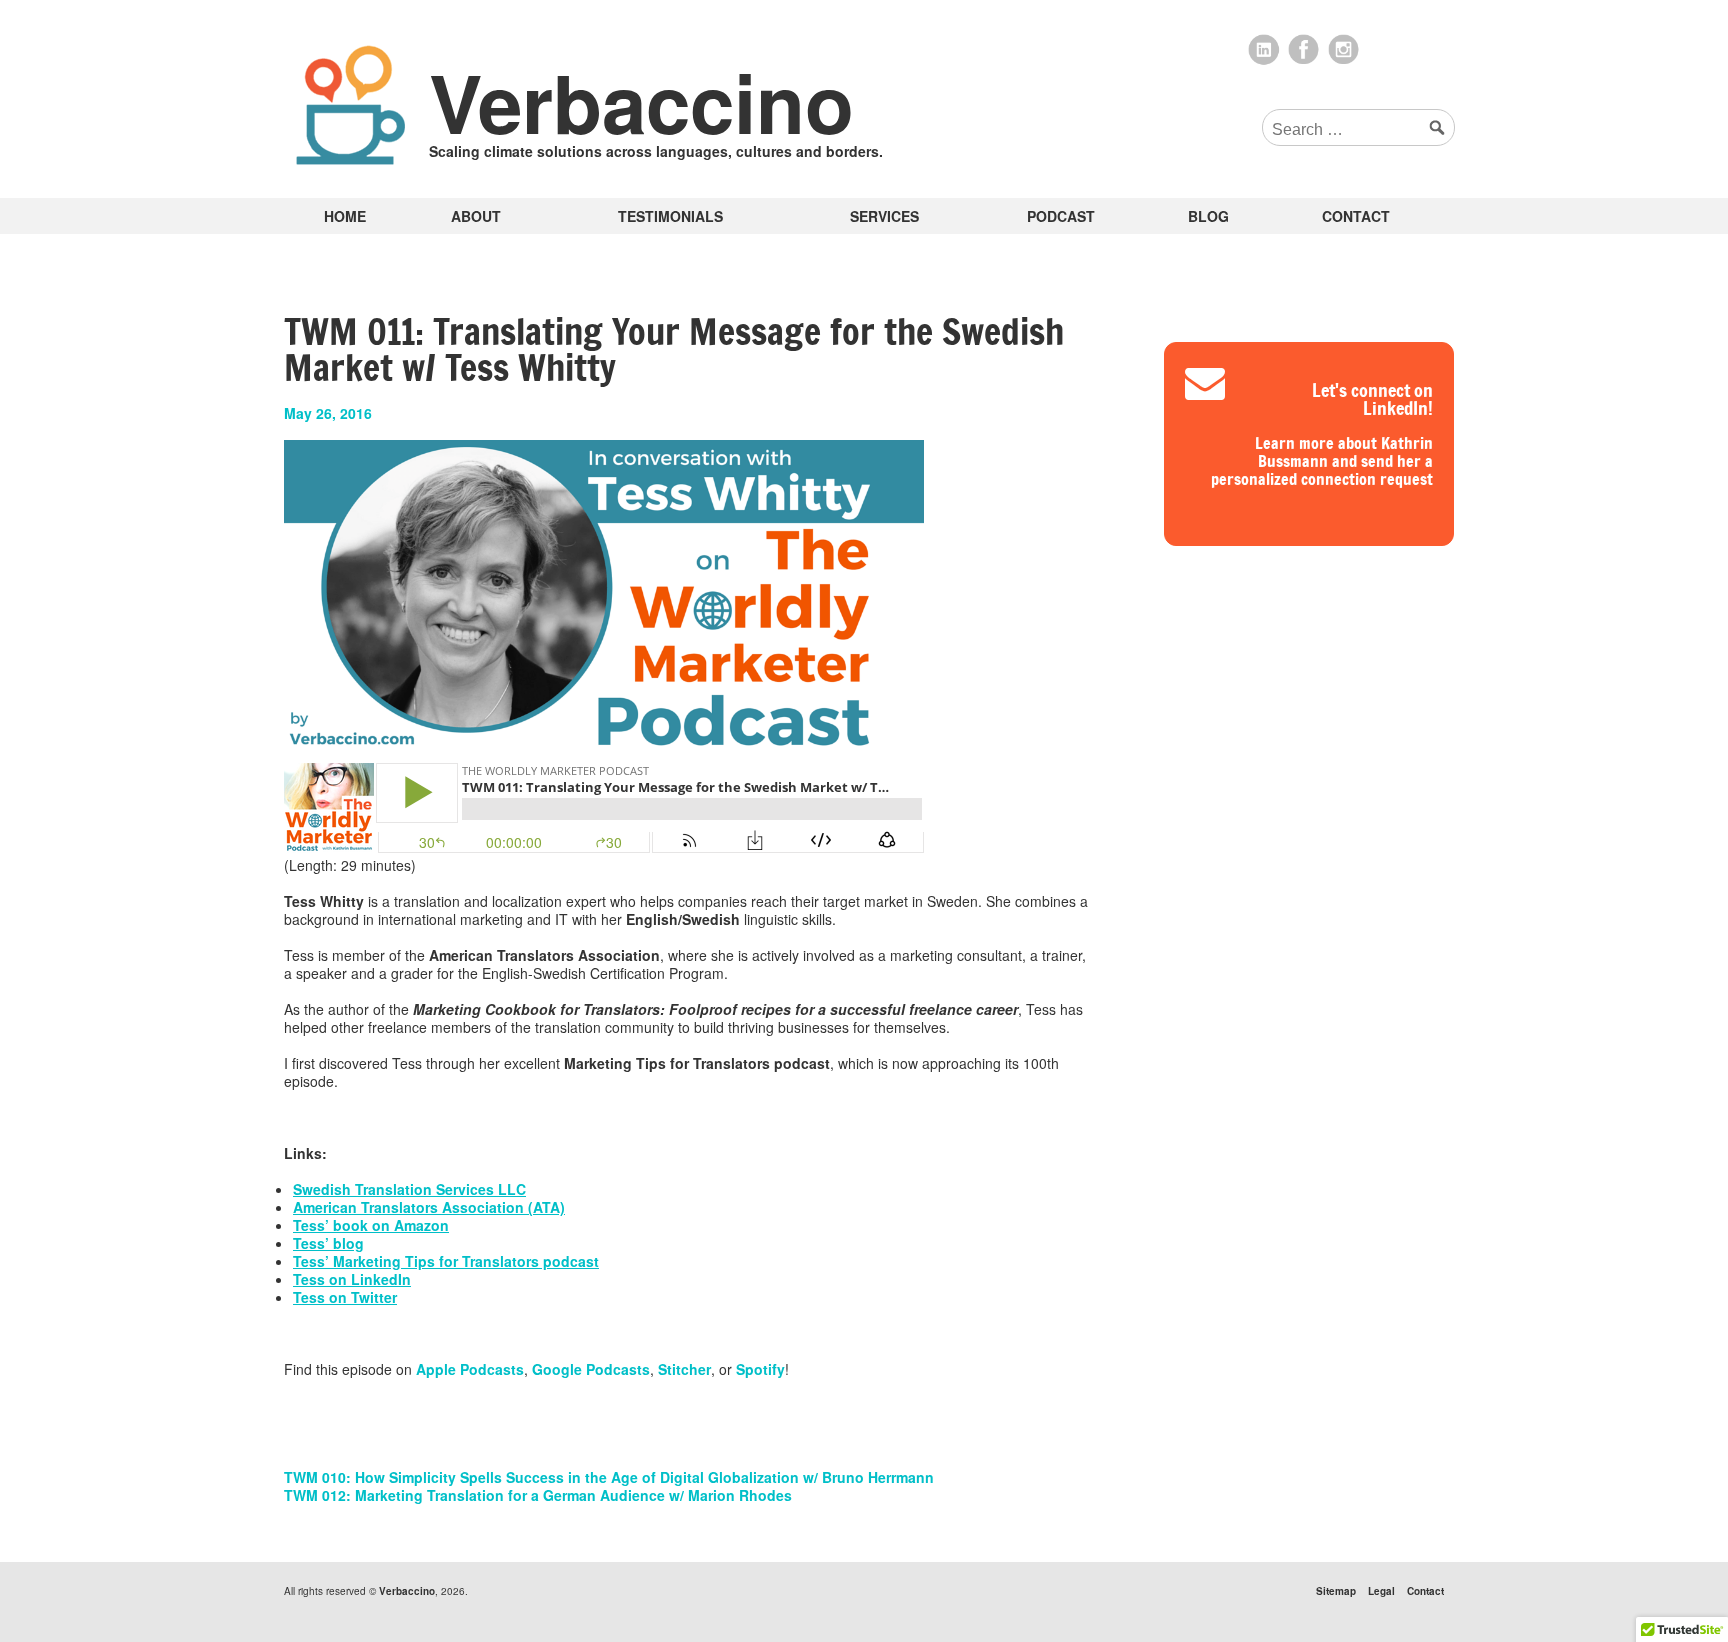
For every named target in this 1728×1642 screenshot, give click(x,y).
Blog (1208, 216)
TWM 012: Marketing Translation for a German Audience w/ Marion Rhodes (538, 1495)
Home (345, 216)
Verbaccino (641, 101)
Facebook (1304, 50)
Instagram (1344, 50)
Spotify (760, 1369)
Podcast (1061, 216)
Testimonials (670, 216)
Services (884, 216)
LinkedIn (1264, 50)
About (476, 216)
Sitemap (1336, 1591)
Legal (1381, 1591)
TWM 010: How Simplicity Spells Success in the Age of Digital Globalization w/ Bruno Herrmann (609, 1477)
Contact (1356, 216)
